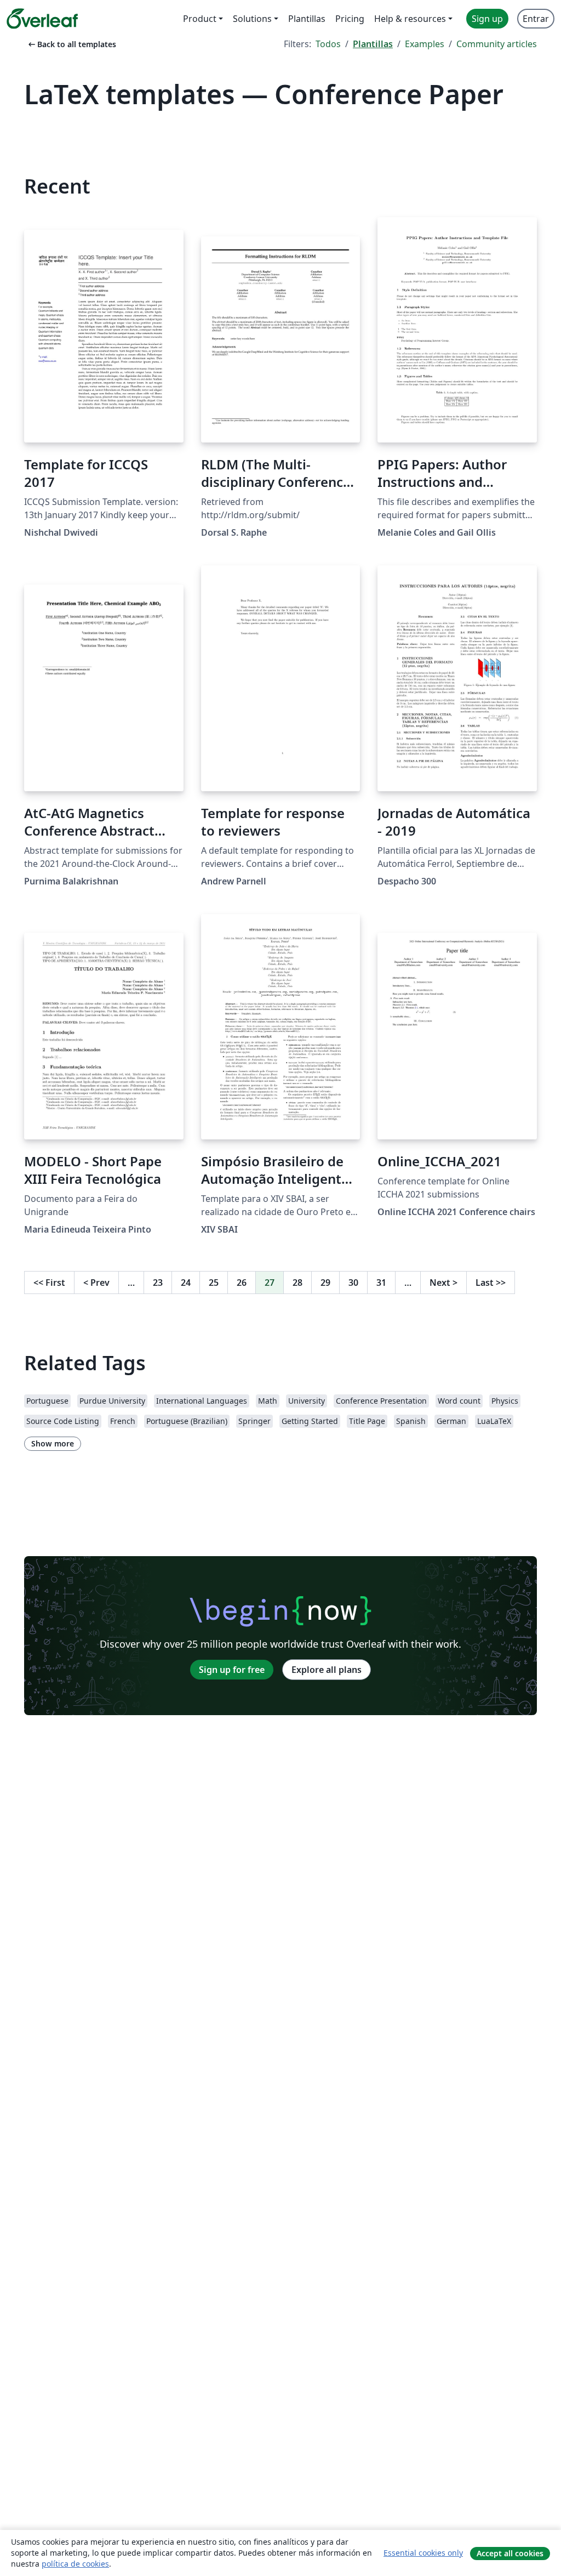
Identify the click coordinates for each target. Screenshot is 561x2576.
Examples (425, 44)
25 (214, 1283)
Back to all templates (71, 44)
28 (297, 1283)
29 (325, 1283)
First (49, 1283)
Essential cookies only (423, 2553)
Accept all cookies (510, 2553)
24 (186, 1283)
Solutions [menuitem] (252, 19)
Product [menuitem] (200, 19)
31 (381, 1283)
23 (158, 1283)
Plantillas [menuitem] (307, 19)
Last (491, 1283)
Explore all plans (327, 1670)
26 (242, 1283)
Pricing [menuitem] (350, 19)
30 (353, 1283)
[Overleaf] (42, 19)
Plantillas (373, 44)
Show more (53, 1443)
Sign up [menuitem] (487, 19)
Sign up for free (232, 1670)
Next (443, 1283)
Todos (328, 44)
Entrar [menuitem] (536, 19)
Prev (96, 1283)
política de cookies (75, 2564)
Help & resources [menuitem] (410, 19)
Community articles (497, 44)
